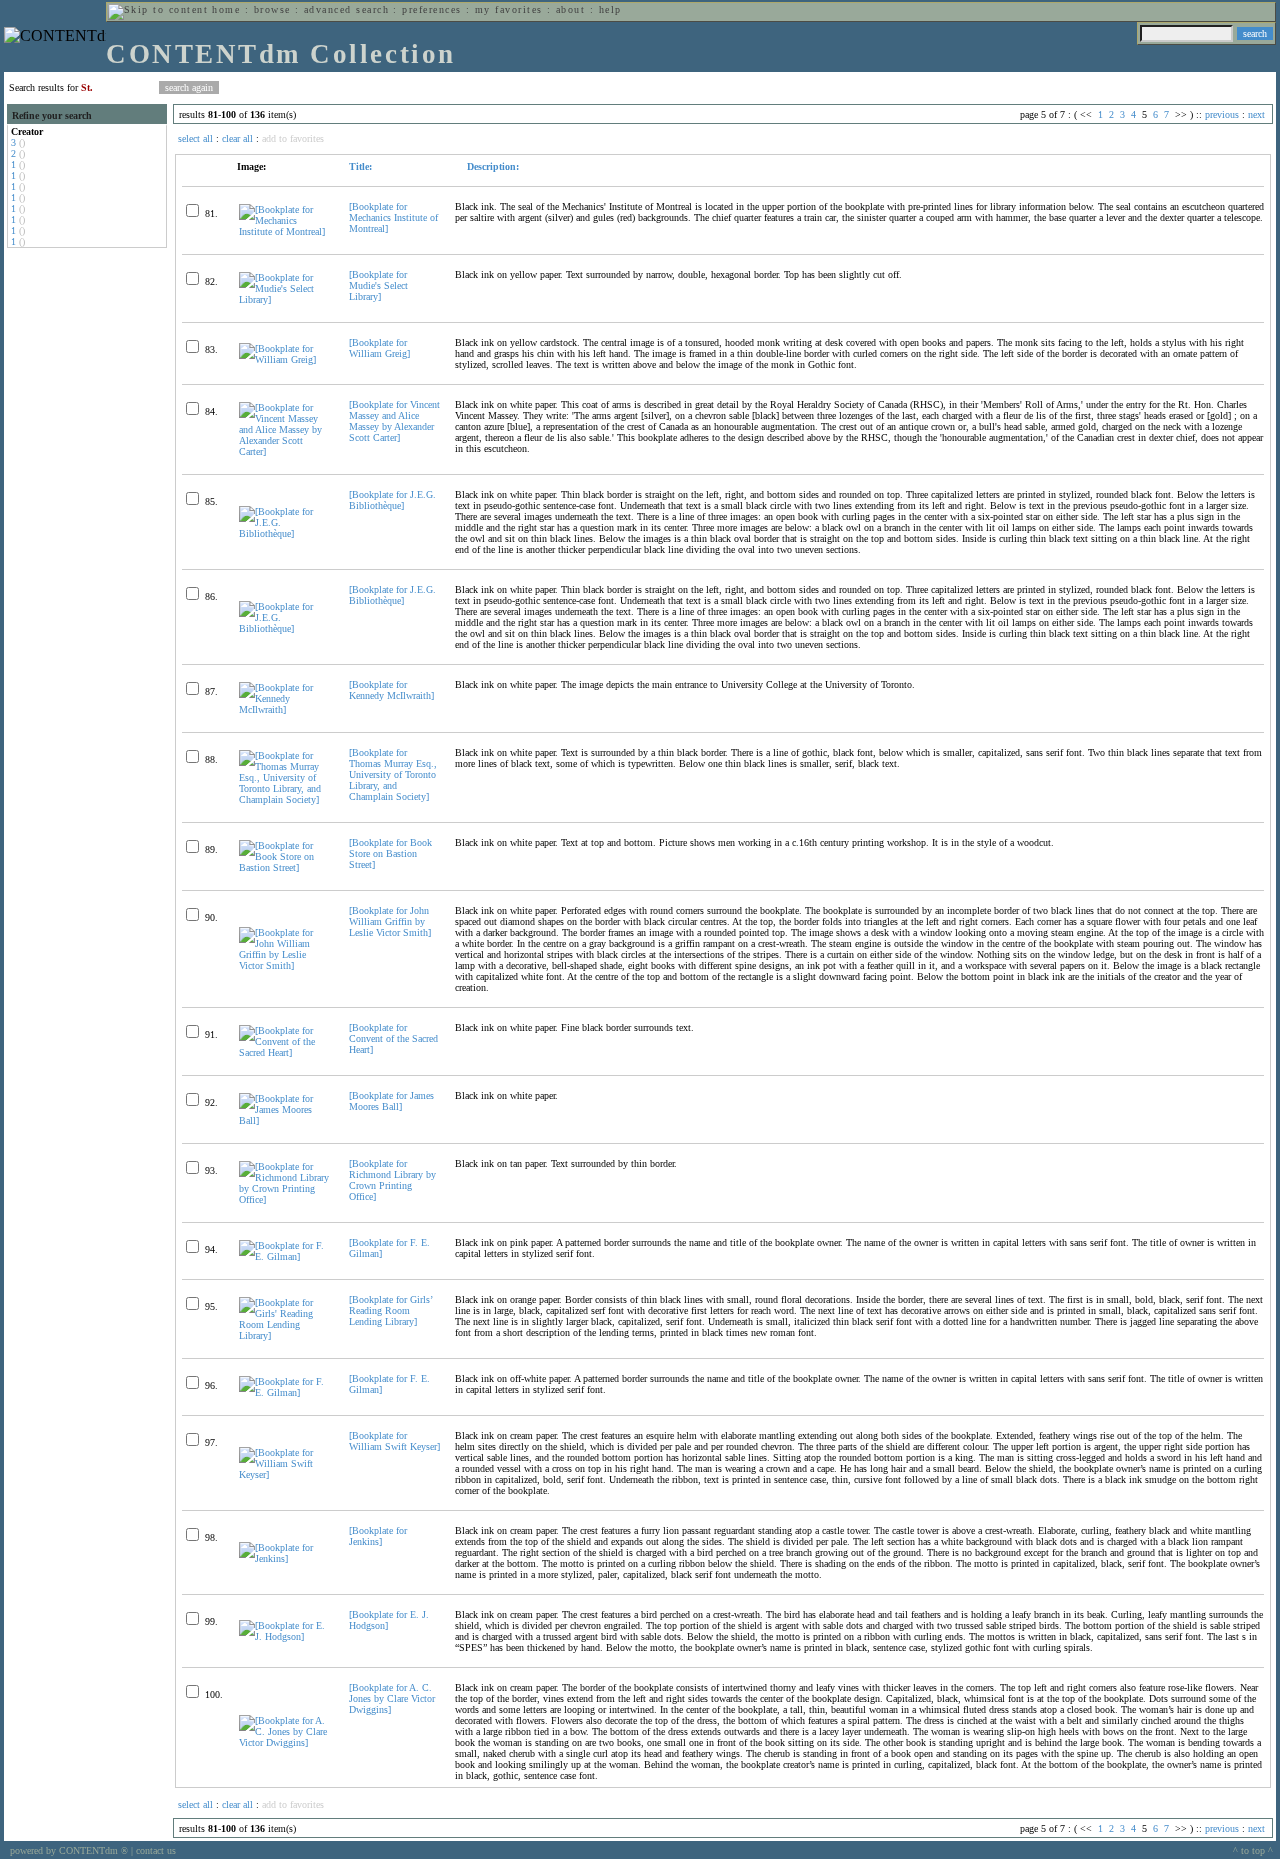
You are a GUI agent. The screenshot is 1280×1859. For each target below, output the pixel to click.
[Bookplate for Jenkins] (378, 1536)
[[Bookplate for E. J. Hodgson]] (285, 1636)
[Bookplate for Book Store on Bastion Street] (390, 853)
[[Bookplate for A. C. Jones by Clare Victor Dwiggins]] (285, 1742)
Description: (491, 166)
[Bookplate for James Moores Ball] (391, 1101)
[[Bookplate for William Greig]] (285, 359)
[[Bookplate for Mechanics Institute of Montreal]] (285, 231)
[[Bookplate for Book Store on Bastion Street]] (285, 867)
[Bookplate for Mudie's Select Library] (378, 285)
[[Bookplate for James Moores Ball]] (285, 1120)
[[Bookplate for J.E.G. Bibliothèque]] (285, 533)
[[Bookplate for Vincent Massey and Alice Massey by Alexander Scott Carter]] (285, 451)
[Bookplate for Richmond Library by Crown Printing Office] (392, 1180)
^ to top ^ (1253, 1850)
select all (195, 138)
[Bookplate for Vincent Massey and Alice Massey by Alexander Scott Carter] (394, 421)
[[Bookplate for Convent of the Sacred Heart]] (285, 1052)
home (226, 9)
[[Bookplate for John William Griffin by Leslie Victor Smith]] (285, 965)
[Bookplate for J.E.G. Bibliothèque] (392, 500)
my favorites (509, 9)
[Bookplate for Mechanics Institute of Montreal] (393, 217)
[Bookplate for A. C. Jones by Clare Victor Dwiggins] (392, 1698)
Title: (360, 166)
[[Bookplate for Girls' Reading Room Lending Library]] (285, 1335)
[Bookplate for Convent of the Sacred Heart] (393, 1038)
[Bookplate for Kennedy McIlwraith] (391, 690)
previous (1222, 114)
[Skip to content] (158, 9)
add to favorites (293, 138)
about (570, 9)
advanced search (346, 9)
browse (272, 9)
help (610, 9)
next (1256, 114)
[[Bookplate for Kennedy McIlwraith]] (285, 709)
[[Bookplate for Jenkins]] (285, 1558)
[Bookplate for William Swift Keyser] (394, 1441)
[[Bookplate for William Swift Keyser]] (285, 1474)
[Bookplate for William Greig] (379, 348)
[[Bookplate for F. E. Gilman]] (285, 1256)
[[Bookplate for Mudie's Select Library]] (285, 299)
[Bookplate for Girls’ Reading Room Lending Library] (390, 1310)
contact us (156, 1850)
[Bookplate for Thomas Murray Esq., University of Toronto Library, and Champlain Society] (393, 774)
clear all (237, 138)
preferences (431, 9)
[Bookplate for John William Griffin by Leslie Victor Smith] (390, 921)
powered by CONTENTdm (69, 1850)
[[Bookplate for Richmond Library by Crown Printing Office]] (285, 1199)
